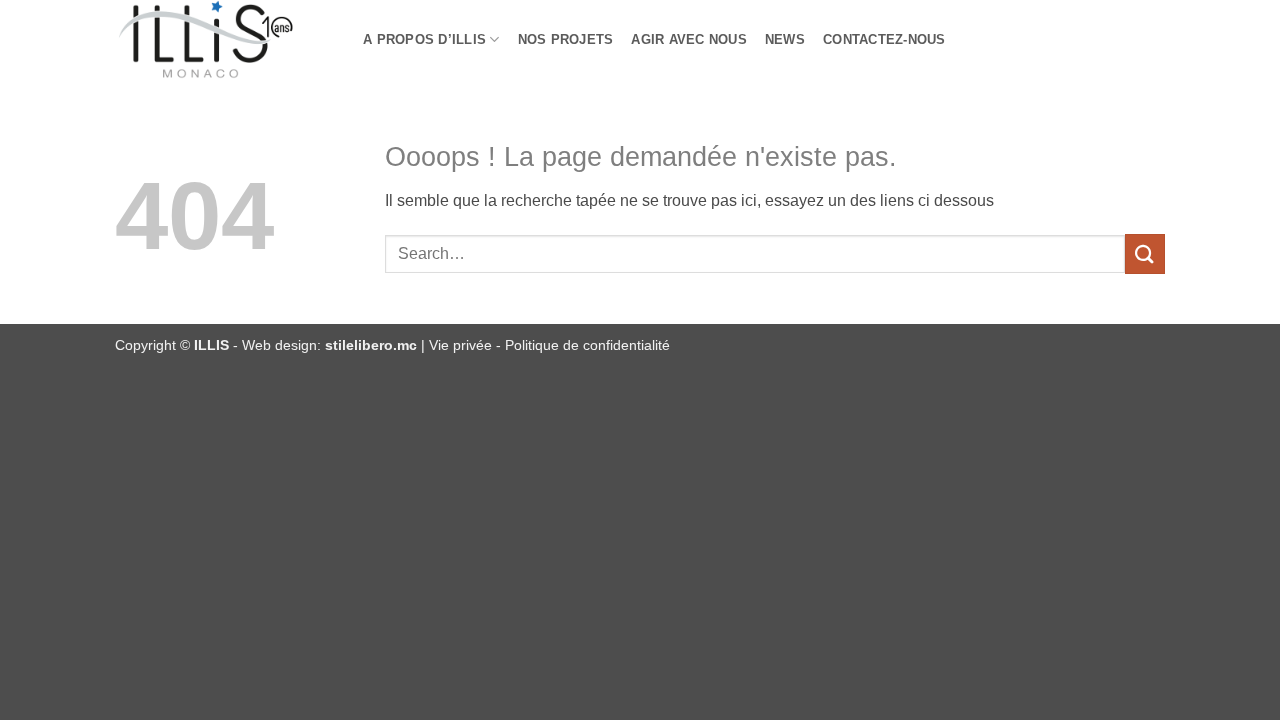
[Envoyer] (1145, 253)
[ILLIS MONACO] (224, 39)
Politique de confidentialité (587, 345)
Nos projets (566, 39)
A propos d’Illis (424, 39)
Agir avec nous (689, 39)
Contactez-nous (884, 39)
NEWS (785, 39)
